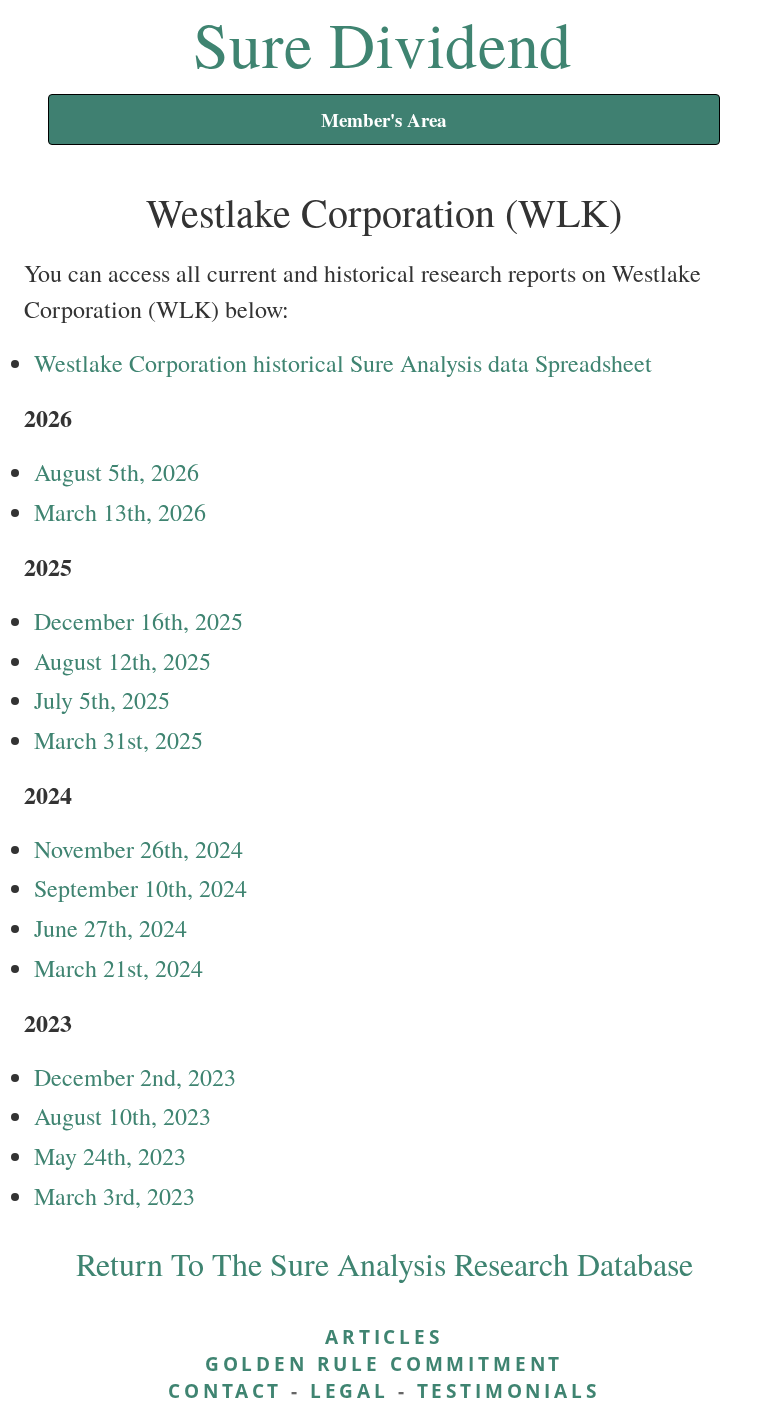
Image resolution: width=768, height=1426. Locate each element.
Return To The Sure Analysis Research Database (384, 1263)
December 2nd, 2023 (135, 1077)
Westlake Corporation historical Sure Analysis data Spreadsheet (343, 363)
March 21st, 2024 (118, 968)
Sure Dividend (382, 43)
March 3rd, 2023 (114, 1196)
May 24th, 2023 (110, 1156)
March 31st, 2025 (118, 740)
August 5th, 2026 (116, 472)
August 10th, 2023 (122, 1116)
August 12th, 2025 (122, 661)
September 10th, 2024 (140, 888)
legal (349, 1390)
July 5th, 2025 (102, 700)
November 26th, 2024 (138, 849)
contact (225, 1390)
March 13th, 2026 (120, 512)
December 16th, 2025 (138, 621)
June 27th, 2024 (110, 928)
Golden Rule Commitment (384, 1363)
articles (384, 1336)
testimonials (508, 1390)
